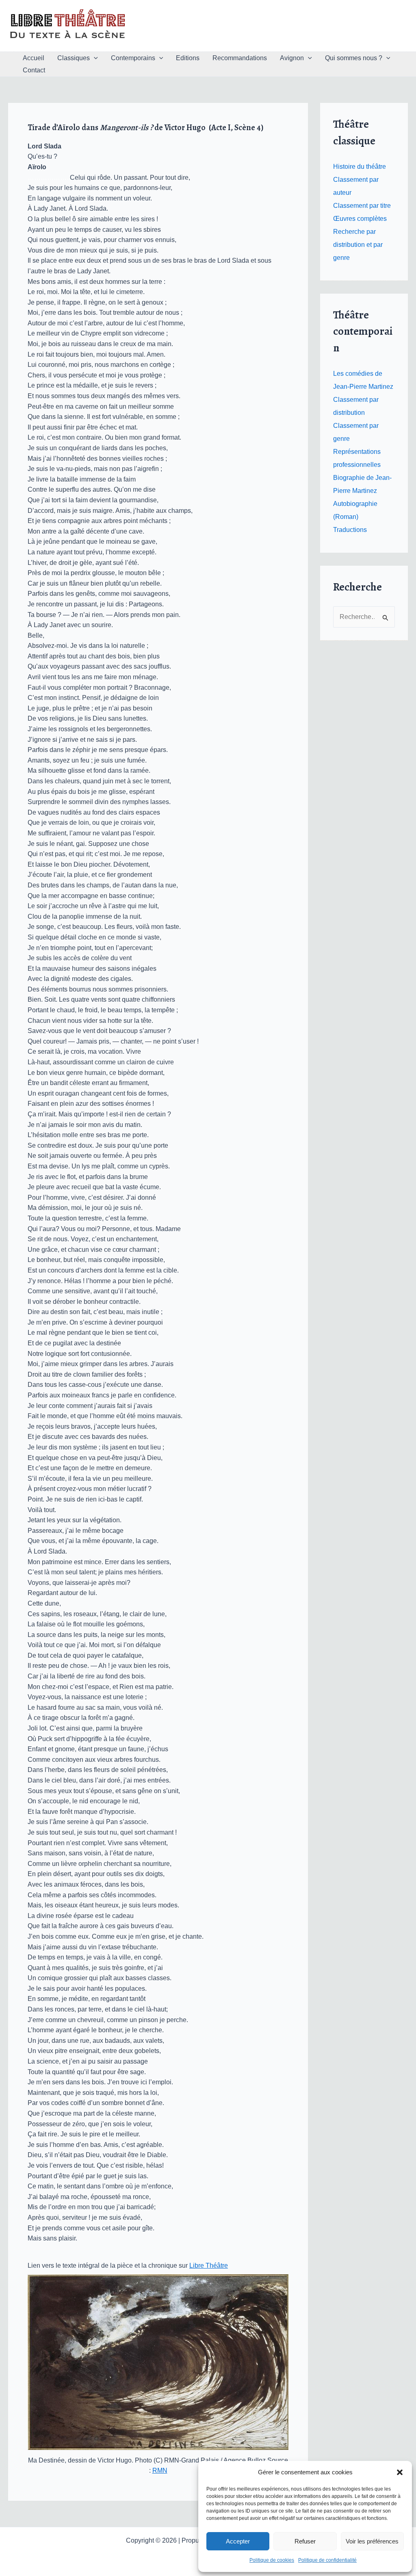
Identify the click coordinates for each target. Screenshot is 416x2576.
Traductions (350, 530)
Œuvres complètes (360, 219)
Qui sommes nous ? (354, 58)
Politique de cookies (272, 2560)
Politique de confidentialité (327, 2560)
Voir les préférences (372, 2541)
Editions (188, 58)
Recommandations (240, 58)
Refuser (305, 2541)
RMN (160, 2470)
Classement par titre (362, 206)
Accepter (238, 2541)
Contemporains (133, 58)
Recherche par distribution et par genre (358, 245)
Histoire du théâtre (360, 167)
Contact (34, 70)
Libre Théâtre (209, 2265)
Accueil (34, 58)
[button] (400, 2472)
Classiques (74, 58)
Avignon (292, 58)
